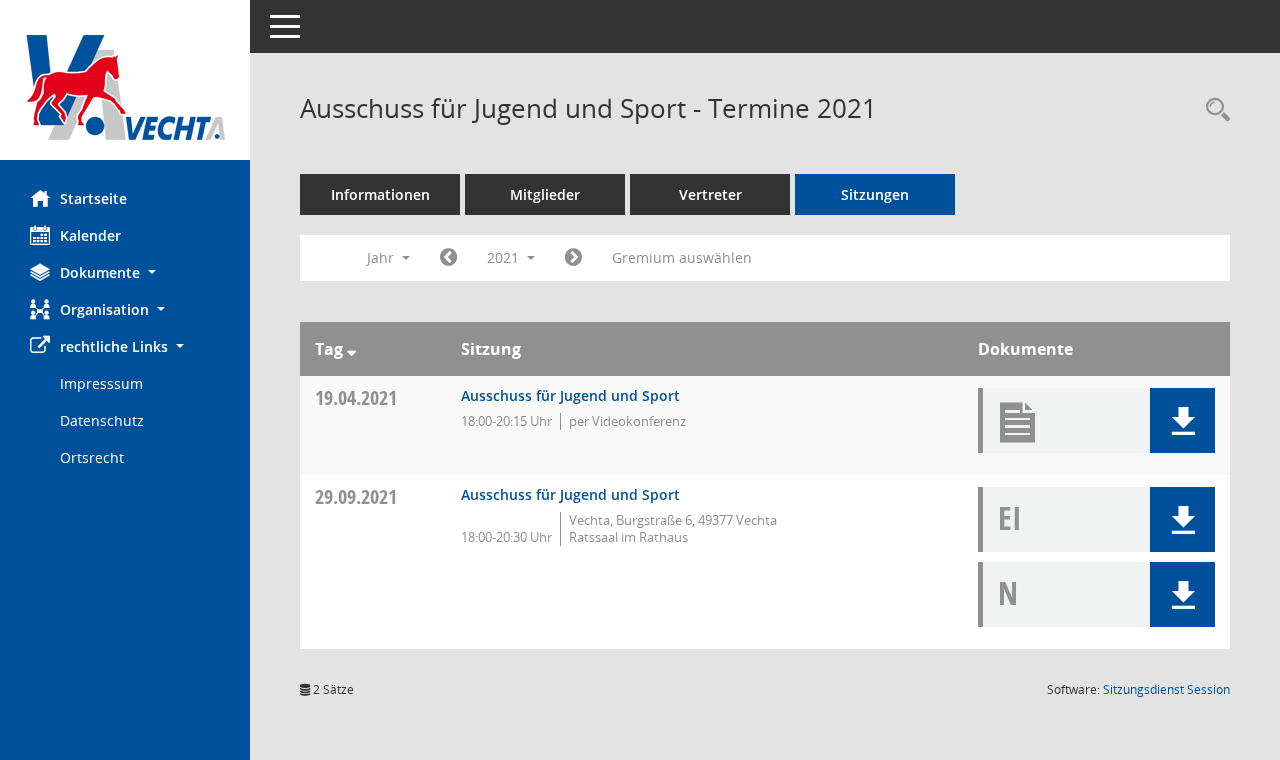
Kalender (90, 235)
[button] (125, 272)
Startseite (93, 198)
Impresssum (101, 383)
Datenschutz (102, 420)
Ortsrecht (92, 457)
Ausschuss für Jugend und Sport (570, 395)
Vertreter (710, 194)
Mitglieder (545, 194)
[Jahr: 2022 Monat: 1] (573, 258)
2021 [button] (505, 257)
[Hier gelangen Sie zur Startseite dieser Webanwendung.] (125, 87)
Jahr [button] (382, 257)
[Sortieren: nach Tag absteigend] (351, 349)
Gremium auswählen (682, 257)
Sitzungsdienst (1166, 689)
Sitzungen (875, 194)
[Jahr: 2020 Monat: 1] (448, 258)
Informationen (380, 194)
